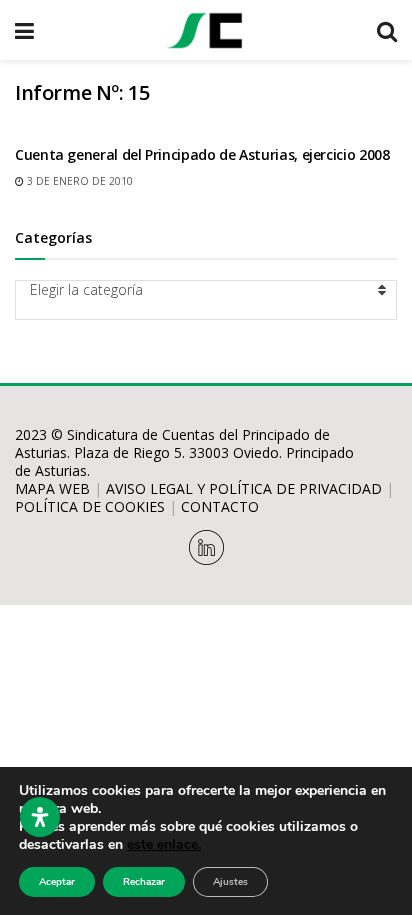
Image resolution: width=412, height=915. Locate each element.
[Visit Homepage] (205, 30)
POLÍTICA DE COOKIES (90, 506)
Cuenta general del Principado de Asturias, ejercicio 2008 (202, 154)
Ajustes (230, 882)
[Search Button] (387, 30)
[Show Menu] (24, 30)
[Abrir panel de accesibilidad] (40, 817)
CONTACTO (220, 506)
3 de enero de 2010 (78, 181)
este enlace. (164, 844)
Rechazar (144, 882)
